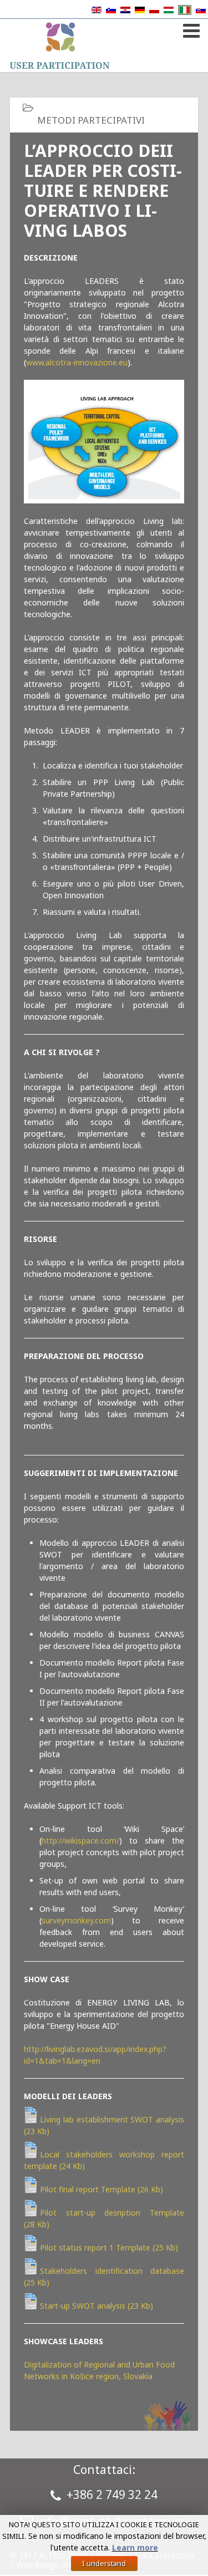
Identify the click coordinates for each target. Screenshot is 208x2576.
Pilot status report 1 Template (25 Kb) (109, 2247)
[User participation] (60, 45)
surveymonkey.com (76, 1920)
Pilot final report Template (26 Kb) (102, 2189)
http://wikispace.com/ (80, 1841)
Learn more (135, 2547)
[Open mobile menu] (190, 29)
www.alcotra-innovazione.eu (77, 362)
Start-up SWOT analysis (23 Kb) (97, 2306)
